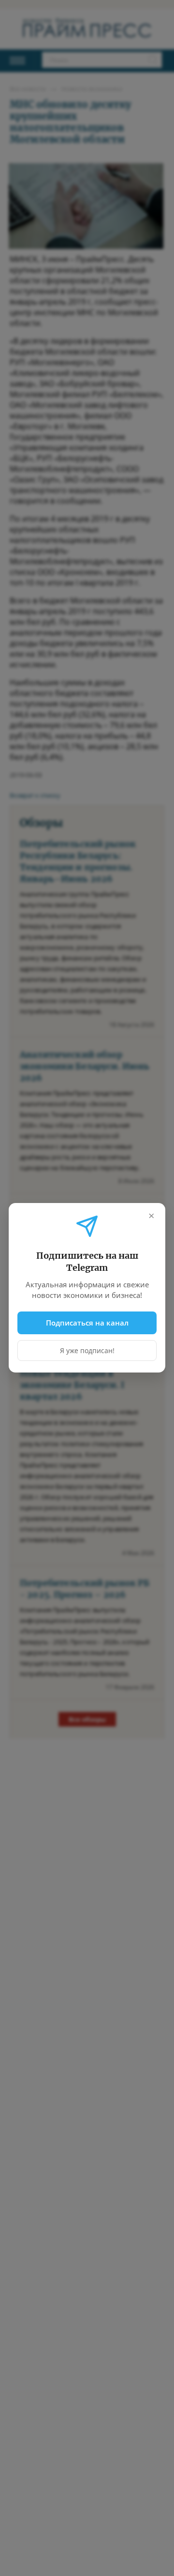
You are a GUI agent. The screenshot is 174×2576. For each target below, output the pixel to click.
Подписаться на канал (87, 1323)
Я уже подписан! (87, 1351)
